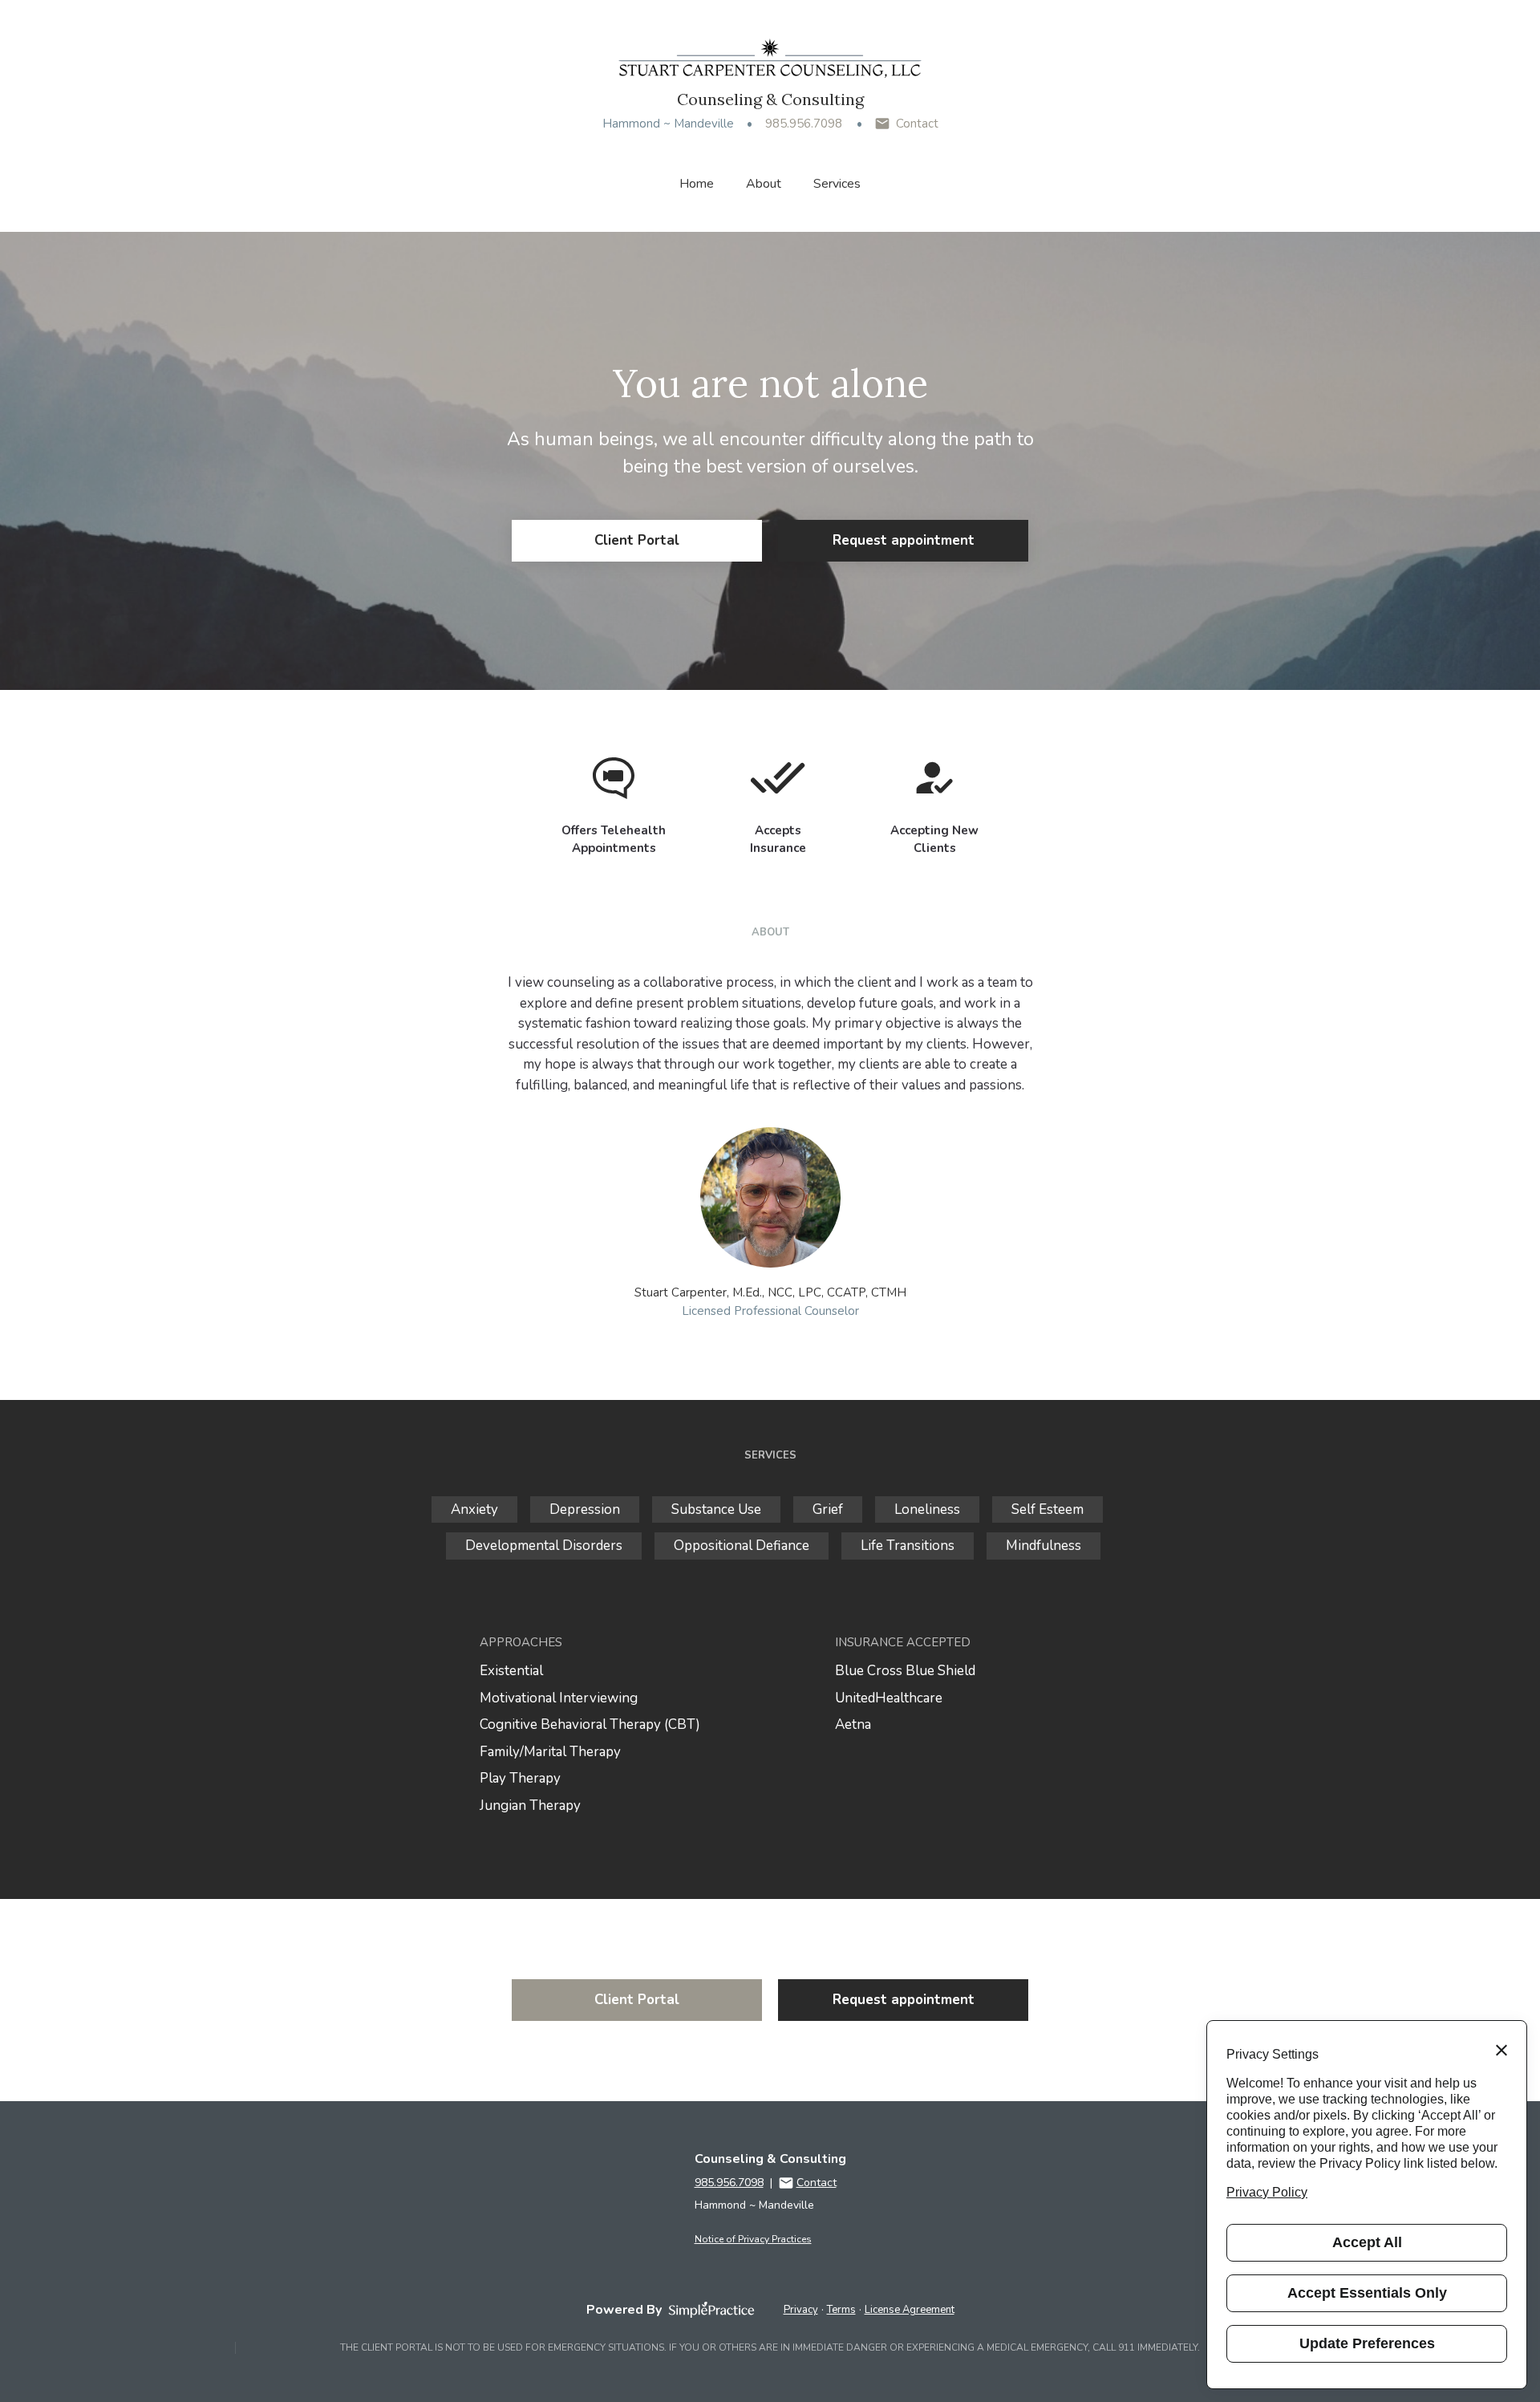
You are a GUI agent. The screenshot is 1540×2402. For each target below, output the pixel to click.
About (764, 184)
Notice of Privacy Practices (753, 2239)
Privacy (801, 2310)
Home (697, 184)
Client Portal (637, 540)
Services (837, 184)
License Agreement (910, 2310)
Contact (917, 124)
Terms (841, 2310)
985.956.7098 (804, 124)
